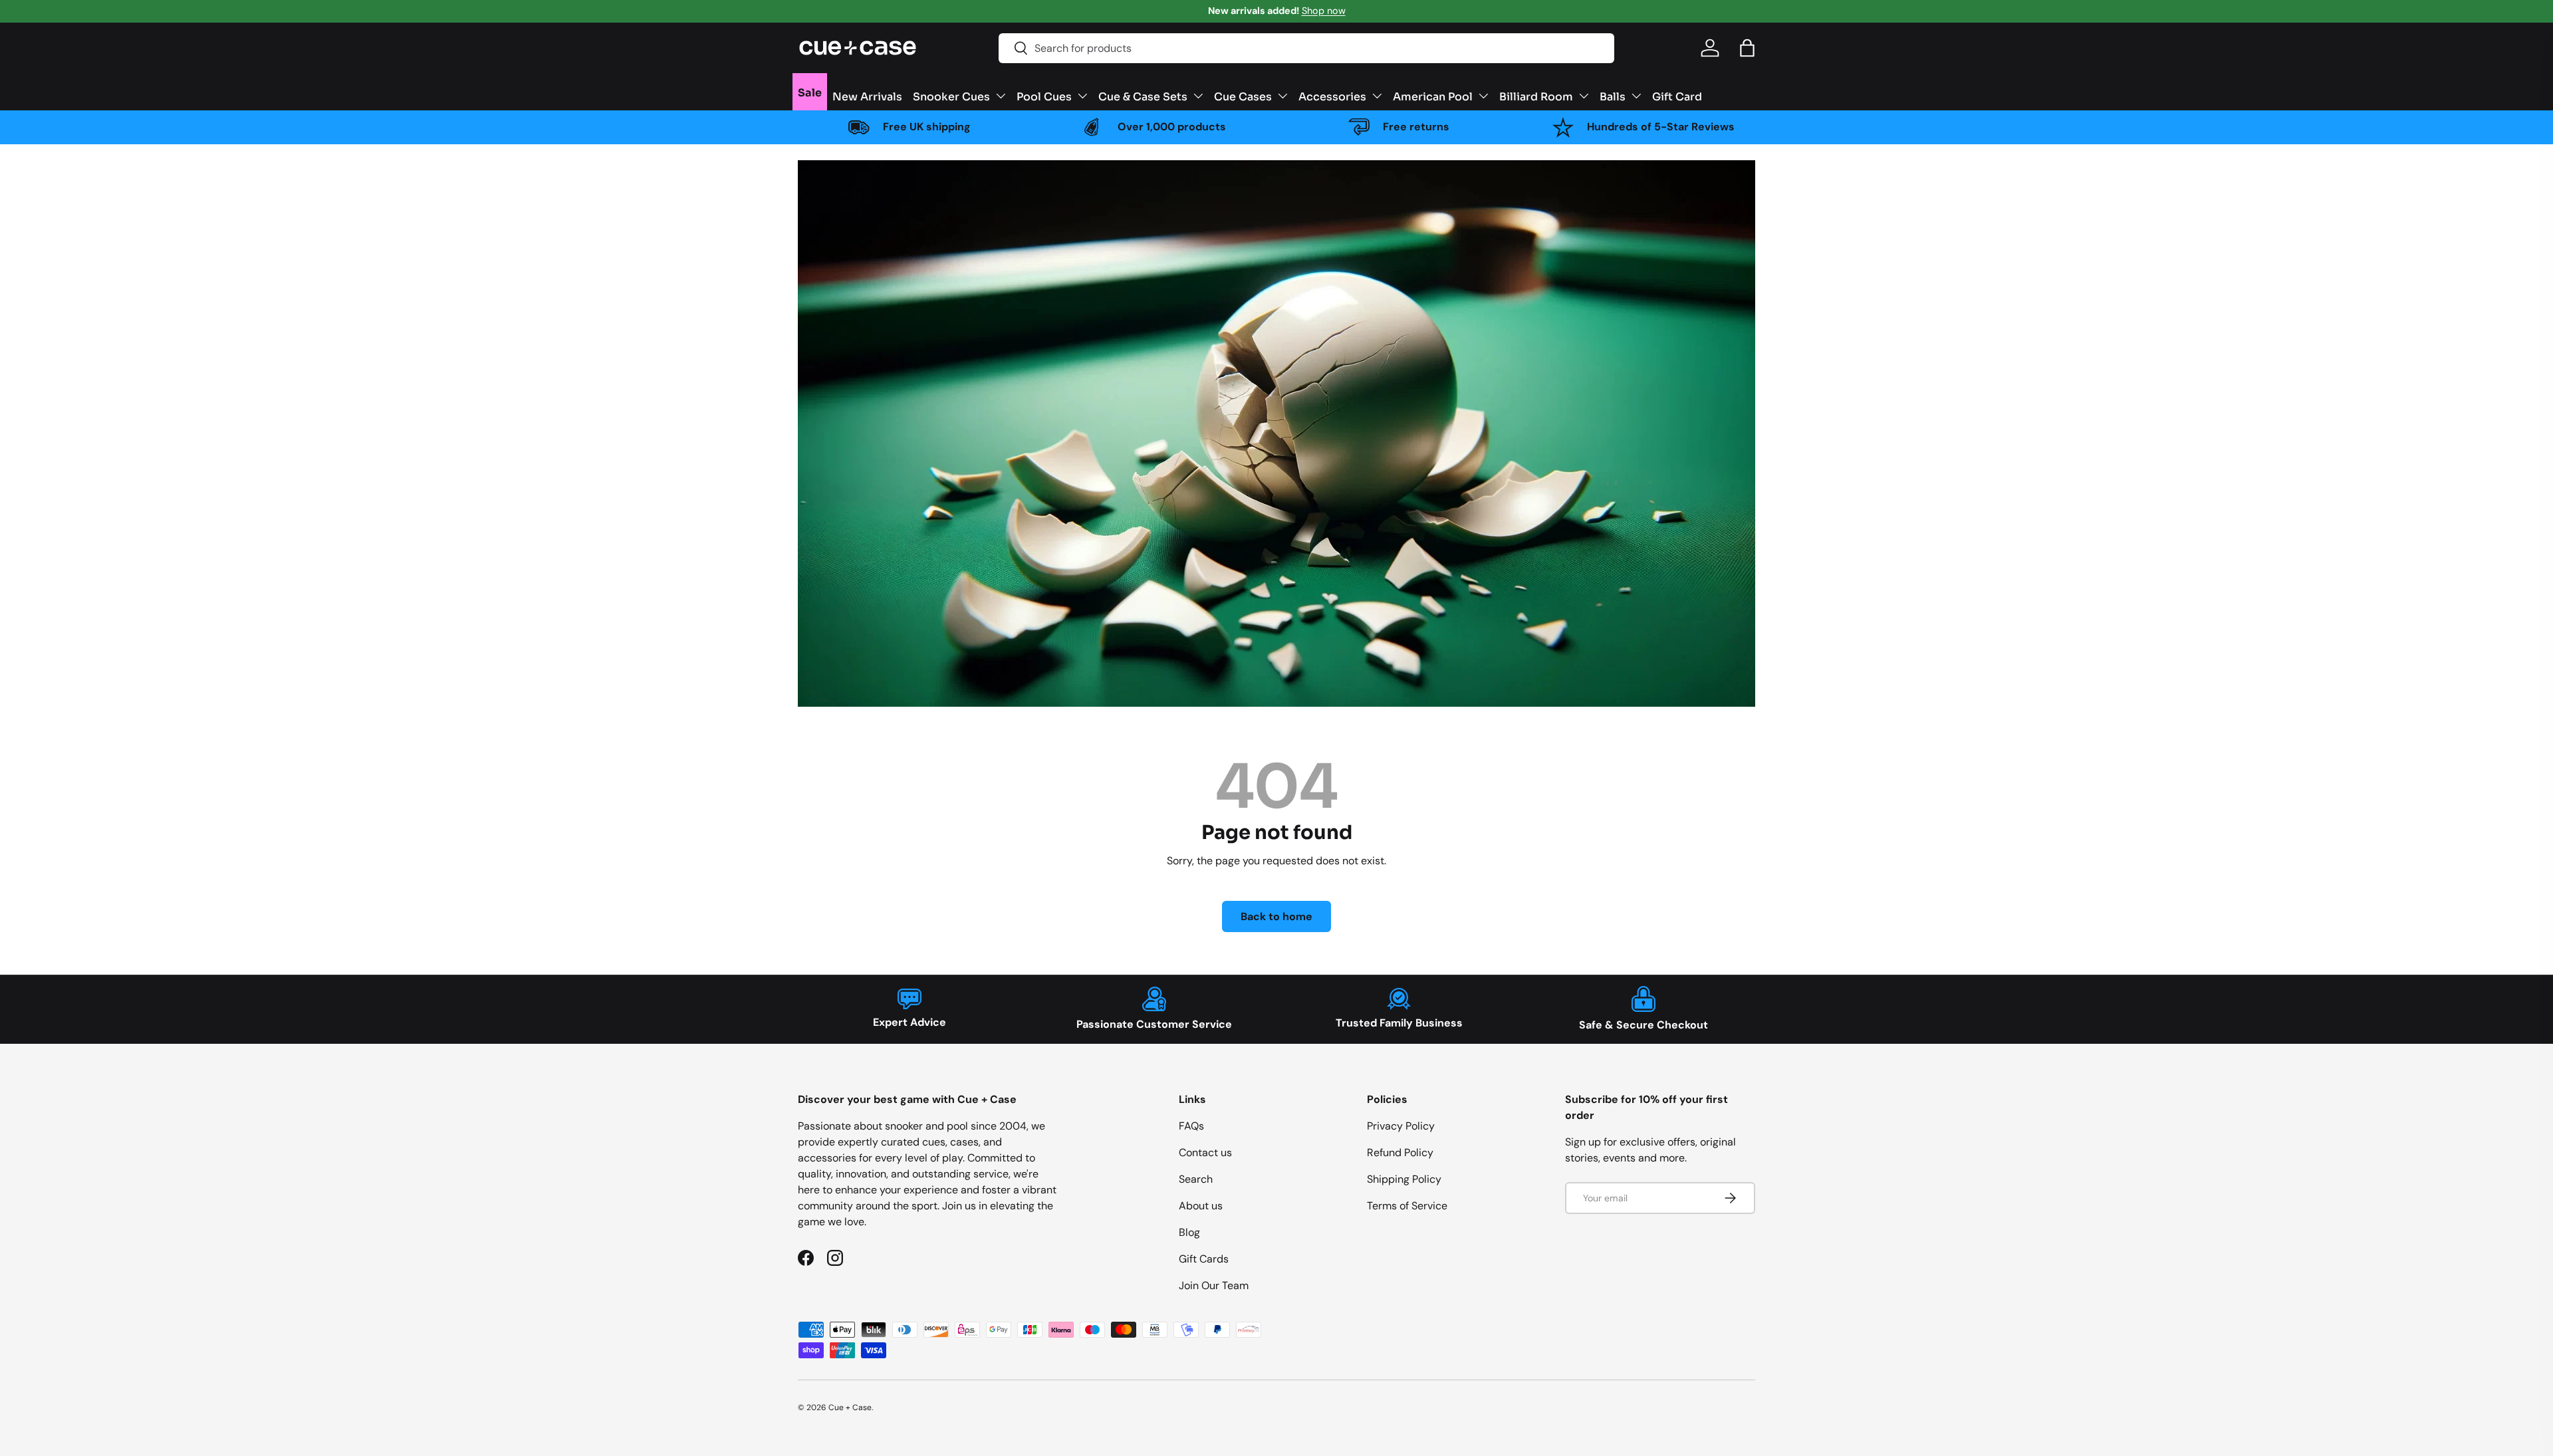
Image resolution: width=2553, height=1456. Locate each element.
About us (1201, 1206)
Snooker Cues (951, 96)
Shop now (1324, 11)
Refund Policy (1400, 1153)
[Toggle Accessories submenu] (1377, 96)
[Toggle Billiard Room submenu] (1584, 96)
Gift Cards (1204, 1259)
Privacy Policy (1401, 1126)
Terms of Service (1407, 1206)
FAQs (1191, 1126)
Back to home (1276, 916)
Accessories (1332, 96)
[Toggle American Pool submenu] (1483, 96)
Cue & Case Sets (1143, 96)
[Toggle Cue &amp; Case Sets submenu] (1198, 96)
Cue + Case (850, 1407)
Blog (1189, 1232)
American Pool (1433, 96)
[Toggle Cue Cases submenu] (1282, 96)
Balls (1613, 96)
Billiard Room (1536, 96)
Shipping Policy (1404, 1179)
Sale (810, 92)
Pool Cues (1044, 96)
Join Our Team (1214, 1285)
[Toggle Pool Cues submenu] (1082, 96)
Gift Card (1677, 96)
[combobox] (1306, 48)
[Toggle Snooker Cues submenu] (1001, 96)
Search (1196, 1179)
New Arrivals (867, 96)
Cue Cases (1243, 96)
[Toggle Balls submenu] (1636, 96)
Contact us (1205, 1153)
